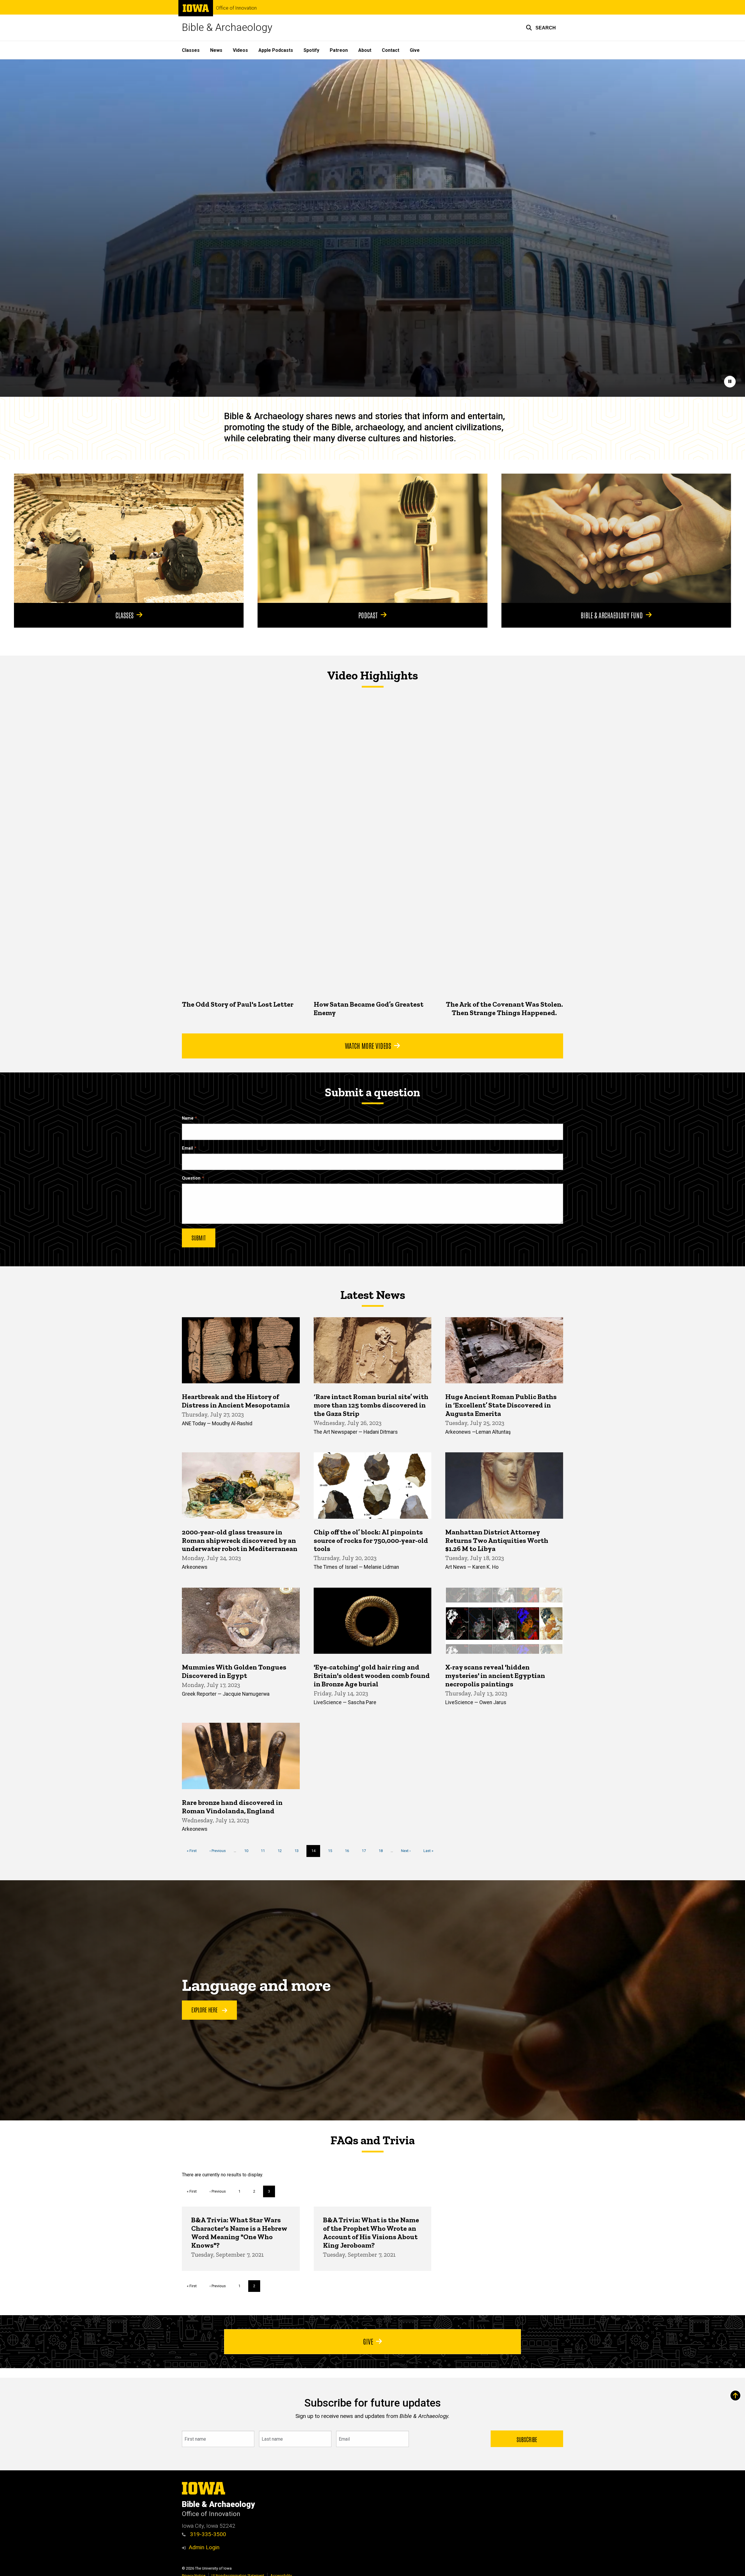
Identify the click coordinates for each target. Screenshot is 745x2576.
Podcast (368, 615)
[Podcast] (372, 538)
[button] (541, 28)
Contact (391, 50)
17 (366, 1851)
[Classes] (129, 538)
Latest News (373, 1295)
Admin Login (204, 2547)
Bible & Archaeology (227, 28)
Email (187, 1148)
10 (248, 1851)
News (216, 50)
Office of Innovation (236, 8)
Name (188, 1118)
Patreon (339, 50)
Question (191, 1178)
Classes (191, 50)
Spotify (311, 50)
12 (282, 1851)
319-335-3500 (207, 2534)
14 (316, 1853)
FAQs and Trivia (372, 2140)
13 (299, 1851)
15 (332, 1851)
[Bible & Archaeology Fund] (616, 538)
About (365, 50)
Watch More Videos (368, 1045)
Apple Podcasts (276, 50)
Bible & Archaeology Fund (612, 615)
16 (349, 1851)
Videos (240, 50)
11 (265, 1851)
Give (415, 50)
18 (383, 1851)
